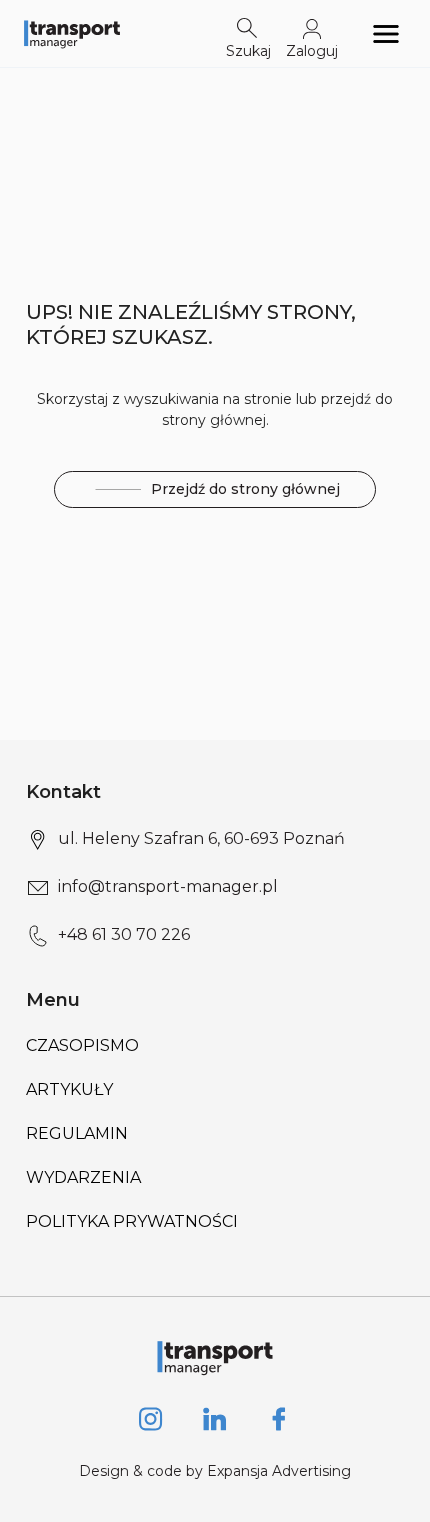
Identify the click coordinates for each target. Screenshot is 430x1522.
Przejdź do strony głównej (245, 489)
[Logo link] (72, 33)
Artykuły (69, 1089)
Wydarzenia (83, 1177)
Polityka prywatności (132, 1221)
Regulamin (77, 1133)
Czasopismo (82, 1045)
